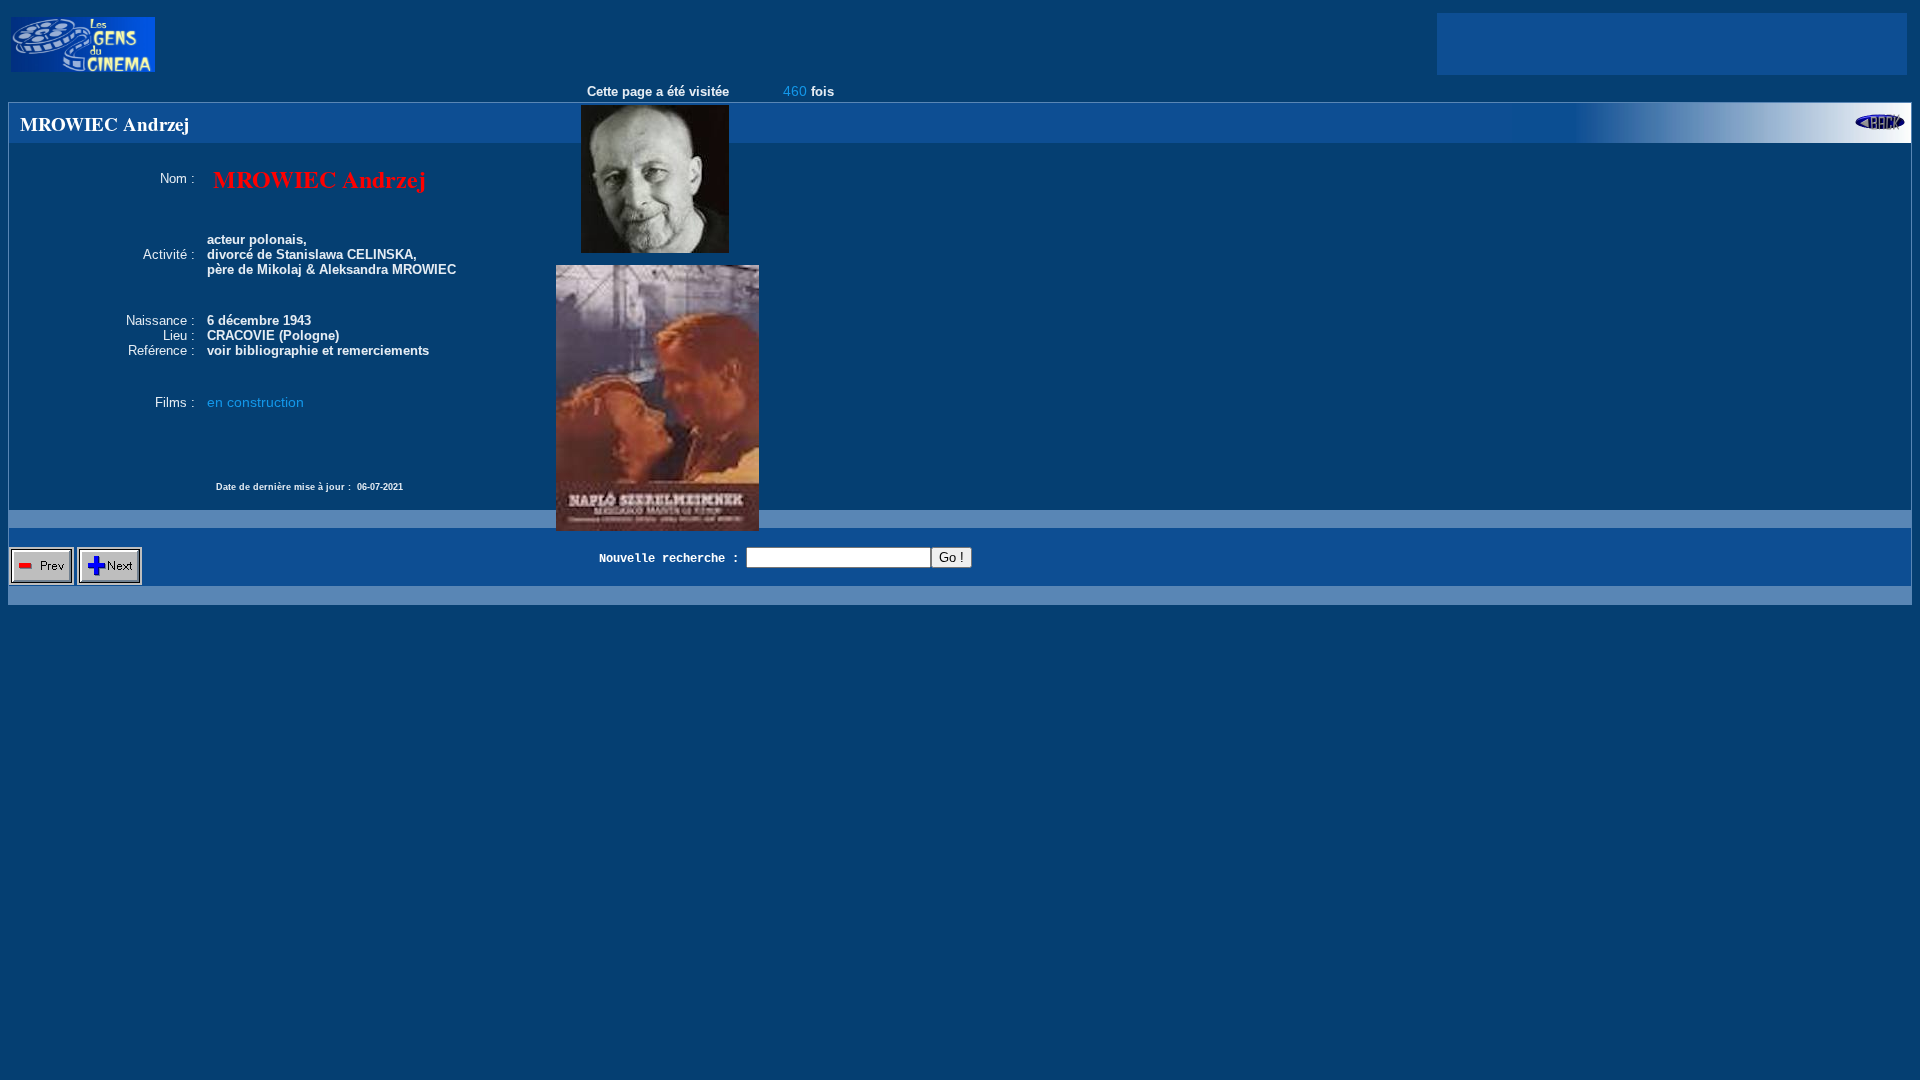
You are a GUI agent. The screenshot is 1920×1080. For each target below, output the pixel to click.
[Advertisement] (1672, 44)
